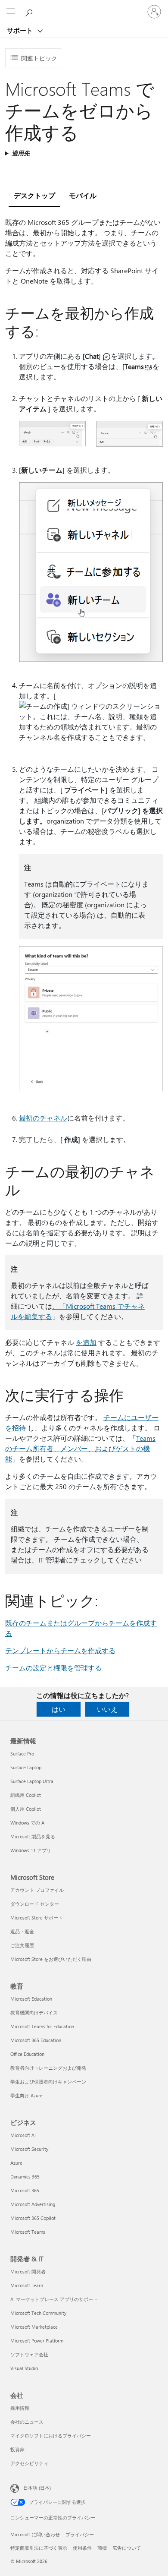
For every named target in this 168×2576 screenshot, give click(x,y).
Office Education (27, 2054)
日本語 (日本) (37, 2488)
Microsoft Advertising (33, 2204)
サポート (21, 30)
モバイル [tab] (83, 195)
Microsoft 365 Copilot (33, 2218)
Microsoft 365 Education (36, 2040)
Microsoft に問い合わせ (35, 2534)
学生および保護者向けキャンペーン (48, 2082)
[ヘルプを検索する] (30, 11)
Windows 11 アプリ (31, 1850)
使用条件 (82, 2548)
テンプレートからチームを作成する (60, 1650)
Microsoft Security (29, 2149)
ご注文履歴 (22, 1945)
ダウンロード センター (35, 1904)
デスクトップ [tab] (34, 195)
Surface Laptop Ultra (32, 1781)
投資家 (17, 2449)
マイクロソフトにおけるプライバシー (51, 2436)
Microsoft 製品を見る (33, 1836)
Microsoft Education (31, 1999)
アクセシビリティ (29, 2463)
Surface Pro (22, 1754)
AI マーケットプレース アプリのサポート (54, 2299)
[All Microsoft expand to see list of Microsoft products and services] (11, 12)
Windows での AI (28, 1823)
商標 (102, 2548)
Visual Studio (24, 2368)
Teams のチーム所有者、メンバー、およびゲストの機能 (80, 1448)
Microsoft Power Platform (37, 2341)
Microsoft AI (23, 2135)
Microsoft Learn (27, 2285)
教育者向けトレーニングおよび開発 (48, 2068)
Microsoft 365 (25, 2190)
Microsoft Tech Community (38, 2313)
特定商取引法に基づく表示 (39, 2548)
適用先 (21, 153)
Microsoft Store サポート (37, 1918)
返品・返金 (22, 1931)
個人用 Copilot (26, 1809)
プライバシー (80, 2534)
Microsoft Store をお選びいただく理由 (51, 1959)
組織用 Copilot (26, 1795)
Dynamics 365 (25, 2177)
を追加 (86, 1342)
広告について (127, 2548)
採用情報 (20, 2408)
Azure (16, 2163)
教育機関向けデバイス (34, 2012)
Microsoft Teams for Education (42, 2026)
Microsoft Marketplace (34, 2327)
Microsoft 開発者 (28, 2271)
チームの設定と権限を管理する (53, 1668)
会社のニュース (27, 2422)
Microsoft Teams (28, 2232)
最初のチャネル (43, 1118)
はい (59, 1709)
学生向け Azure (26, 2095)
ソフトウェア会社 (29, 2354)
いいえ (107, 1709)
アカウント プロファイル (37, 1890)
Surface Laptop (26, 1767)
